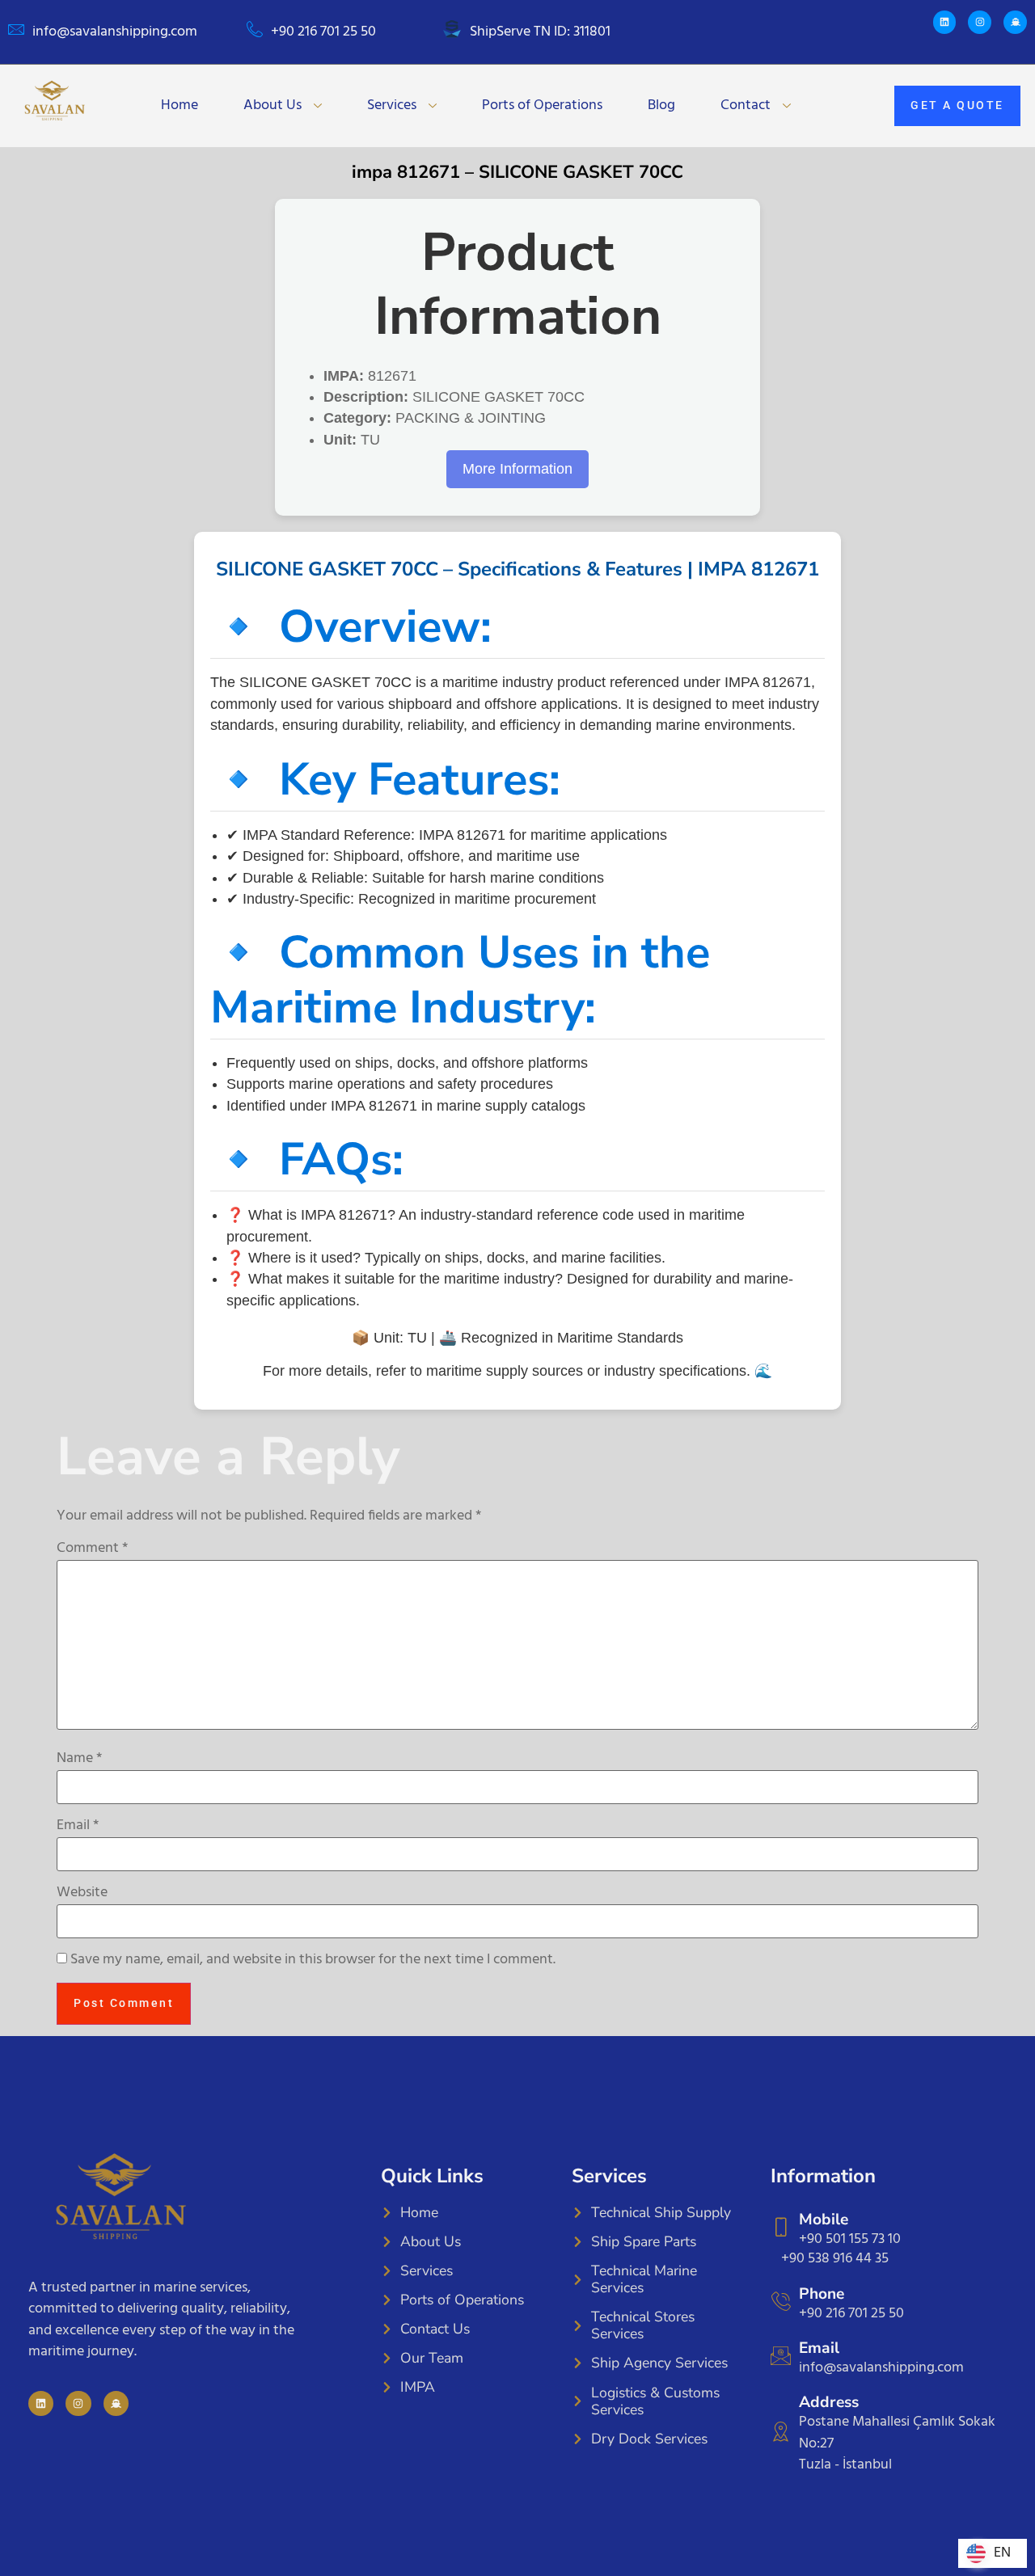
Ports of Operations (542, 105)
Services (392, 105)
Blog (661, 105)
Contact (746, 105)
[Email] (781, 2356)
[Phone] (781, 2302)
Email (78, 1826)
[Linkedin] (945, 22)
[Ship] (1015, 22)
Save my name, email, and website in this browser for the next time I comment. (313, 1960)
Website (82, 1893)
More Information (517, 469)
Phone (822, 2294)
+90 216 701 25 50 (323, 32)
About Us (272, 105)
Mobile (824, 2220)
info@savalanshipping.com (115, 32)
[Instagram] (980, 22)
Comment (92, 1549)
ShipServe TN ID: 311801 (540, 32)
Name (79, 1759)
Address (829, 2402)
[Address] (781, 2432)
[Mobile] (781, 2227)
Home (180, 105)
